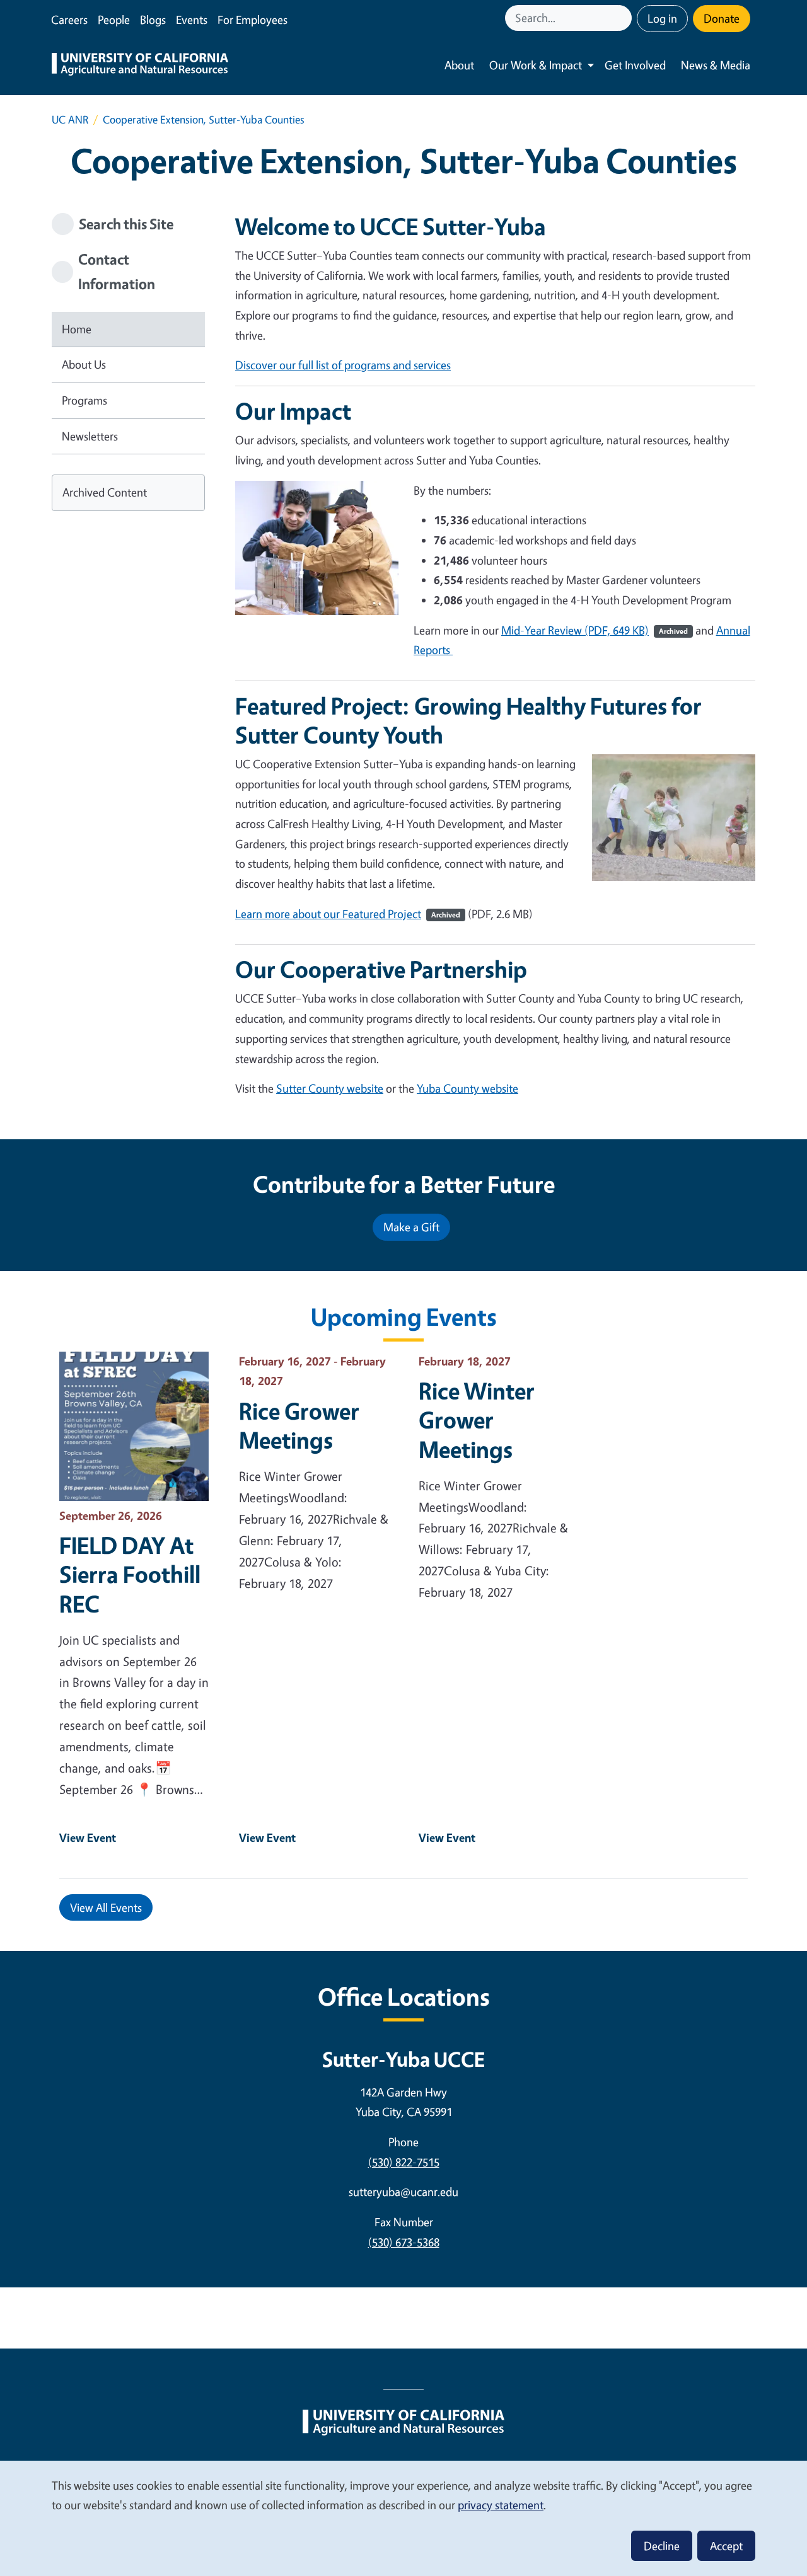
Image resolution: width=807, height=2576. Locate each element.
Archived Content (105, 492)
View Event (88, 1837)
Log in (662, 18)
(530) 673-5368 (404, 2242)
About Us (84, 364)
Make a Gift (411, 1227)
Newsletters (90, 436)
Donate (722, 18)
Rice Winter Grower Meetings (477, 1420)
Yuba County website (467, 1088)
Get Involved (635, 65)
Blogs (153, 20)
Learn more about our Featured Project (348, 914)
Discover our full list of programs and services (343, 365)
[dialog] (403, 2518)
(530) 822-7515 (404, 2162)
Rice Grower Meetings (299, 1425)
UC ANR (70, 119)
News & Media (716, 65)
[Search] (624, 18)
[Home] (140, 66)
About (459, 65)
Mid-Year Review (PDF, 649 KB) (595, 630)
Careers (69, 20)
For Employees (253, 20)
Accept (726, 2546)
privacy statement (501, 2505)
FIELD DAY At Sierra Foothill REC (130, 1574)
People (114, 20)
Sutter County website (330, 1088)
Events (192, 20)
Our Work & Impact (536, 65)
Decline (662, 2546)
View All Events (106, 1907)
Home (77, 329)
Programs (84, 400)
